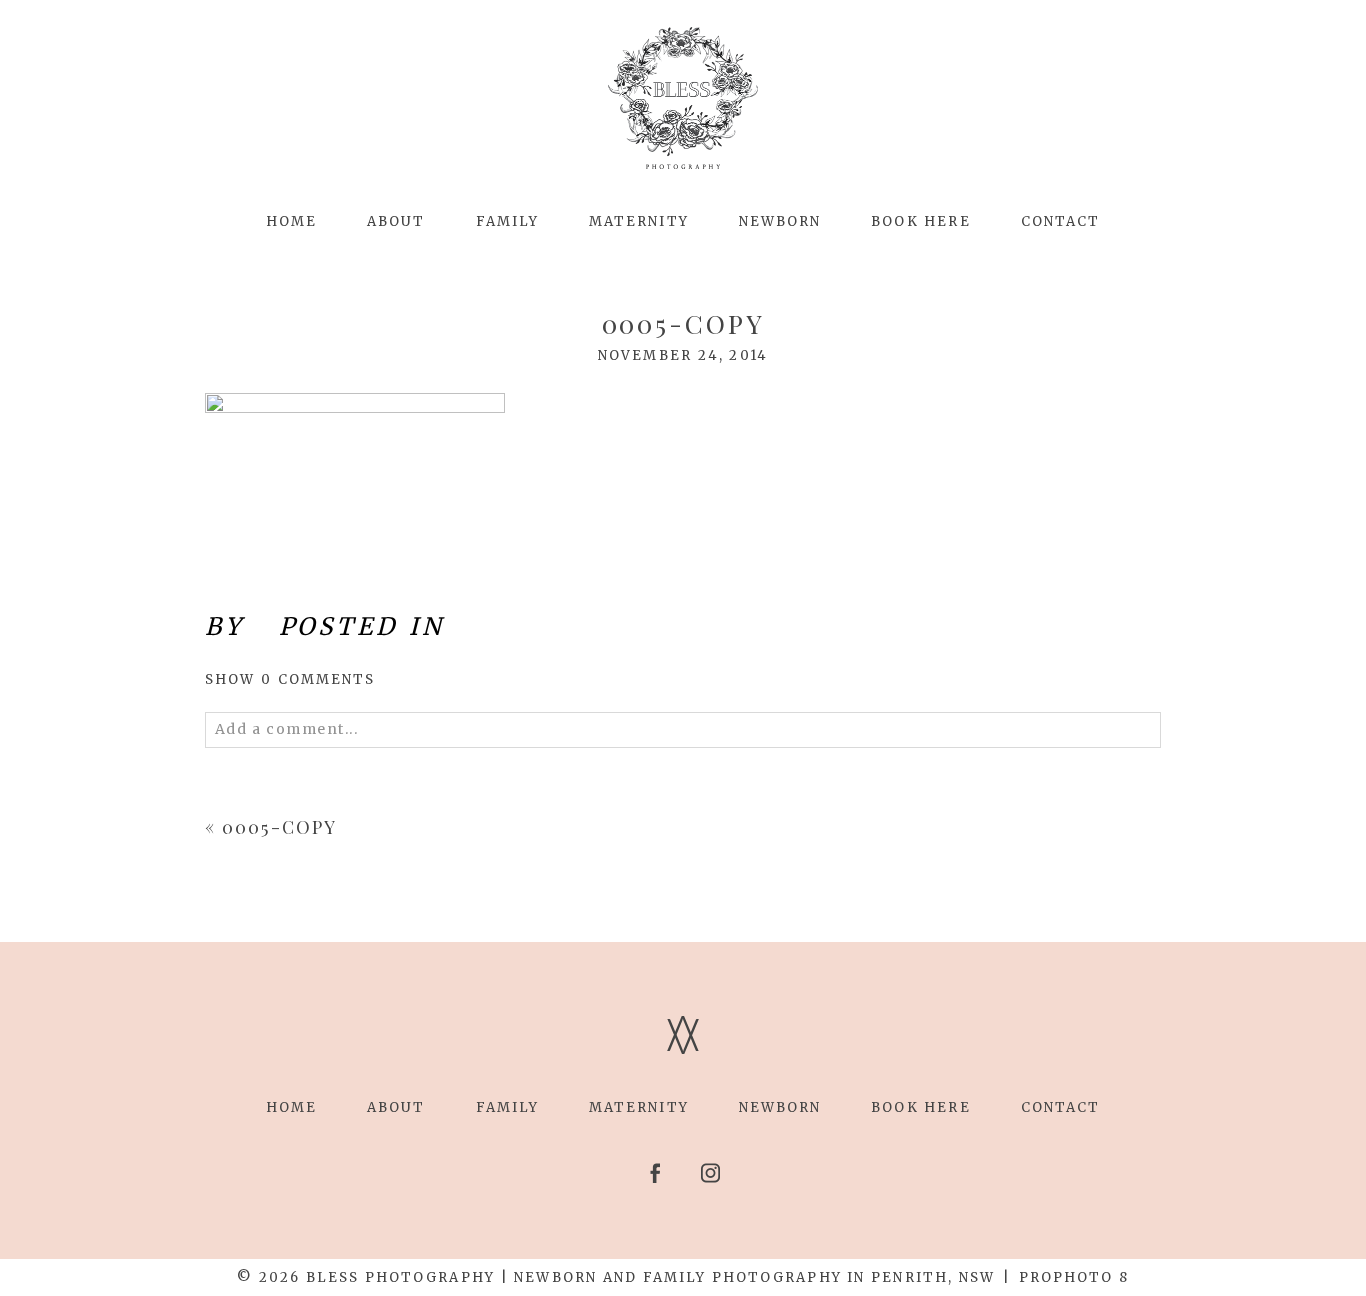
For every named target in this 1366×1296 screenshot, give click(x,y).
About (396, 221)
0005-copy (279, 827)
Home (291, 221)
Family (507, 221)
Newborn (780, 221)
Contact (1061, 221)
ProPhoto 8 (1074, 1277)
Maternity (639, 221)
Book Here (920, 221)
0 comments (290, 679)
